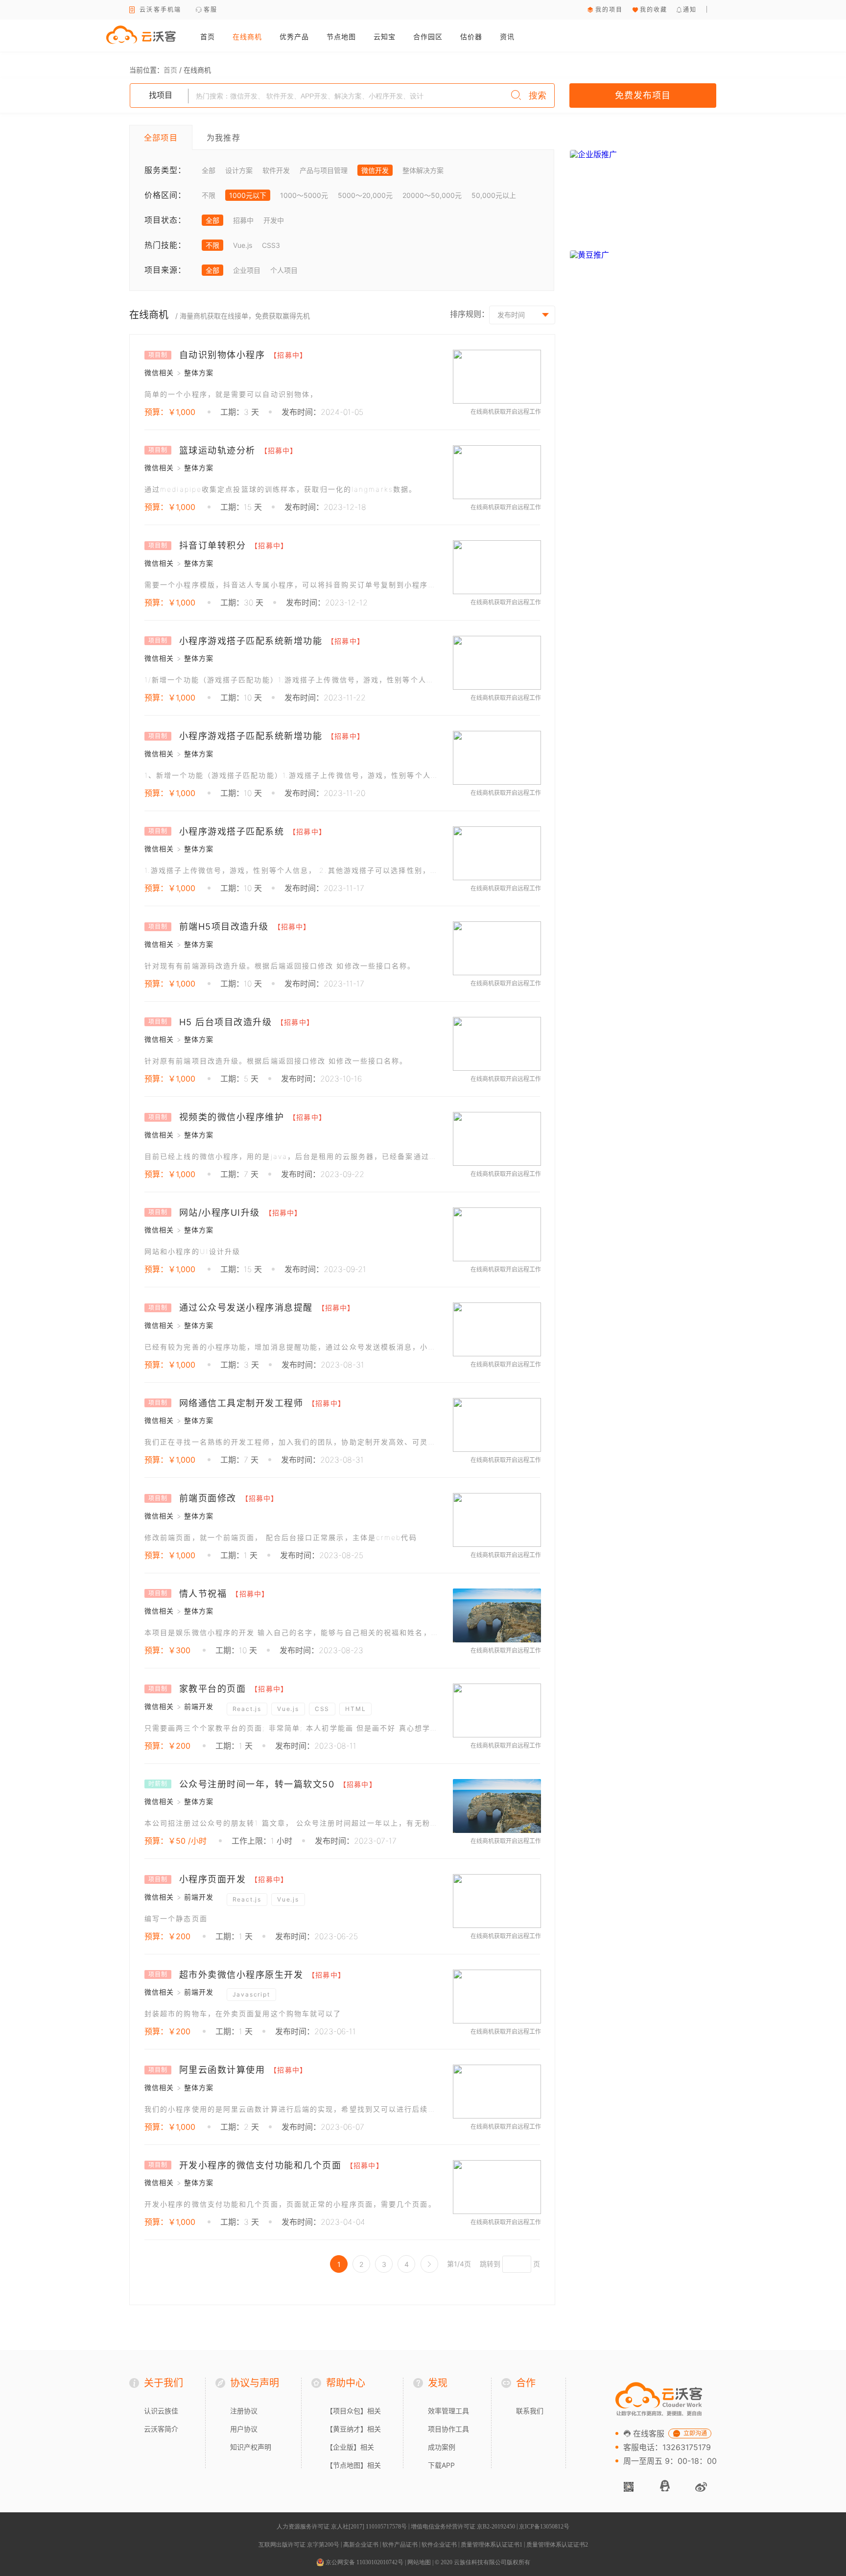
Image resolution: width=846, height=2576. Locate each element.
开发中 (274, 220)
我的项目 (609, 10)
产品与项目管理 (324, 170)
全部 (209, 170)
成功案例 (442, 2447)
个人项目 (284, 270)
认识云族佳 (161, 2411)
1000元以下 (248, 195)
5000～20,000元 (365, 195)
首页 (208, 36)
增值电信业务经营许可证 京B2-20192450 (463, 2527)
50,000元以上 (494, 195)
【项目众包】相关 (353, 2411)
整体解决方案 (423, 170)
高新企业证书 (361, 2545)
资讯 (507, 36)
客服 (211, 10)
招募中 (243, 220)
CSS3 (271, 245)
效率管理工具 (448, 2411)
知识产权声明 (251, 2447)
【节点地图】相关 (353, 2465)
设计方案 (239, 170)
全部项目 (161, 138)
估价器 (471, 36)
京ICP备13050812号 (544, 2527)
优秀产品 (294, 36)
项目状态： (165, 220)
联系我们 (530, 2411)
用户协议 (244, 2429)
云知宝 (385, 36)
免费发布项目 (643, 95)
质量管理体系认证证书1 (492, 2545)
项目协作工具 (448, 2429)
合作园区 (428, 36)
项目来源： (165, 270)
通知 (690, 10)
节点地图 (341, 36)
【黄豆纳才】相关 (353, 2429)
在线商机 (247, 36)
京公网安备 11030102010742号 (364, 2562)
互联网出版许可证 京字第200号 (299, 2545)
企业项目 (247, 270)
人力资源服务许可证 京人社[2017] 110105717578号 (342, 2527)
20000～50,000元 (432, 195)
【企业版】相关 (350, 2447)
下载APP (441, 2465)
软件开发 (276, 170)
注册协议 (244, 2411)
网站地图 (419, 2562)
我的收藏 (654, 10)
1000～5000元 (304, 195)
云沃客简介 (161, 2429)
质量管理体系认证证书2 (557, 2545)
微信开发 (375, 170)
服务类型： (165, 170)
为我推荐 (223, 138)
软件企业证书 (439, 2545)
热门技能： (165, 245)
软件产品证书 (400, 2545)
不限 (209, 195)
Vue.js (243, 245)
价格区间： (165, 195)
